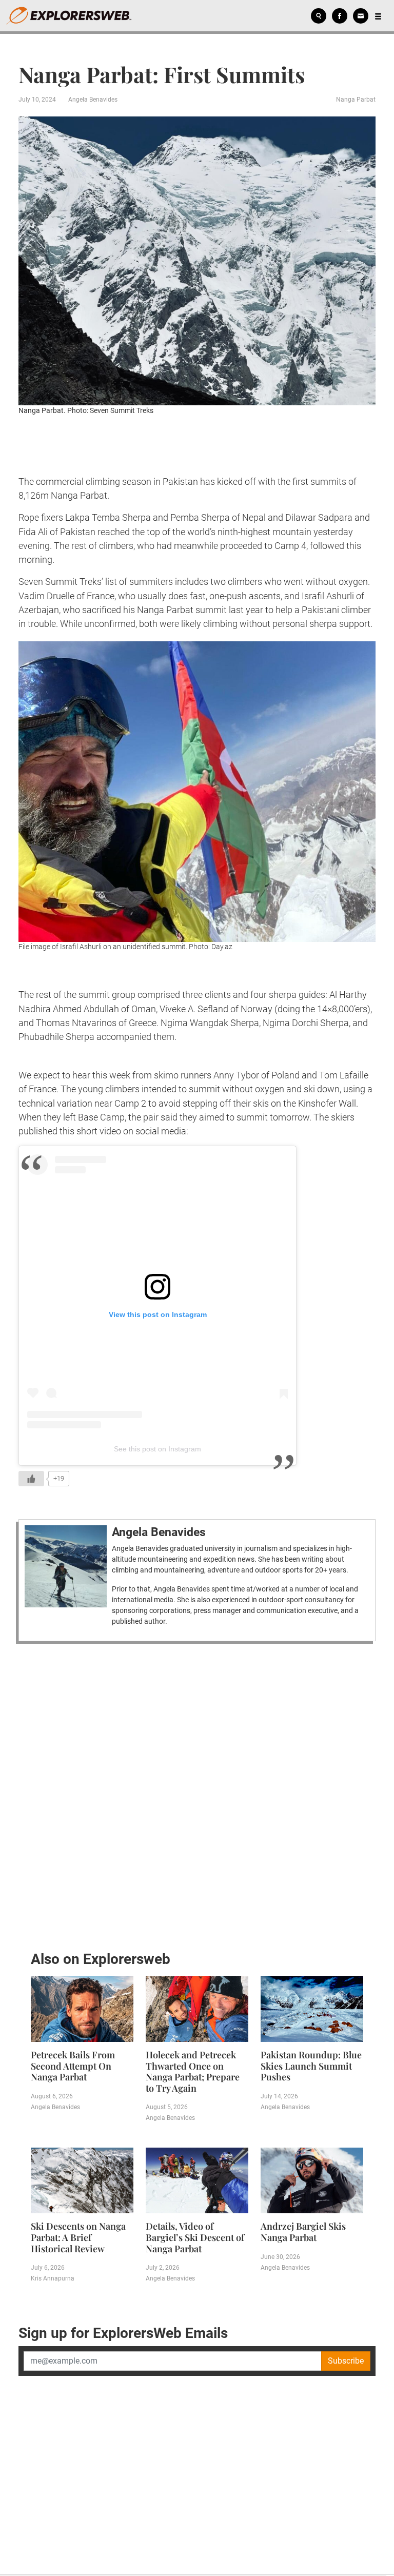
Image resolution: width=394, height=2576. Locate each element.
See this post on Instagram (157, 1449)
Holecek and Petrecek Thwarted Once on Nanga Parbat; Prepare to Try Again (193, 2071)
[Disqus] (197, 1794)
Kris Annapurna (53, 2278)
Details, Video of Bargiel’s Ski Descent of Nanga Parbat (195, 2237)
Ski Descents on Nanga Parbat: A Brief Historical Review (78, 2237)
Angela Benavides (93, 100)
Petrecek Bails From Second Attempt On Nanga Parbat (73, 2066)
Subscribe (346, 2361)
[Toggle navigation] (378, 16)
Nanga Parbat (356, 100)
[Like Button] (31, 1479)
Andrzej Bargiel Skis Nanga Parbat (303, 2232)
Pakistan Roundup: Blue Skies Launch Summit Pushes (311, 2066)
